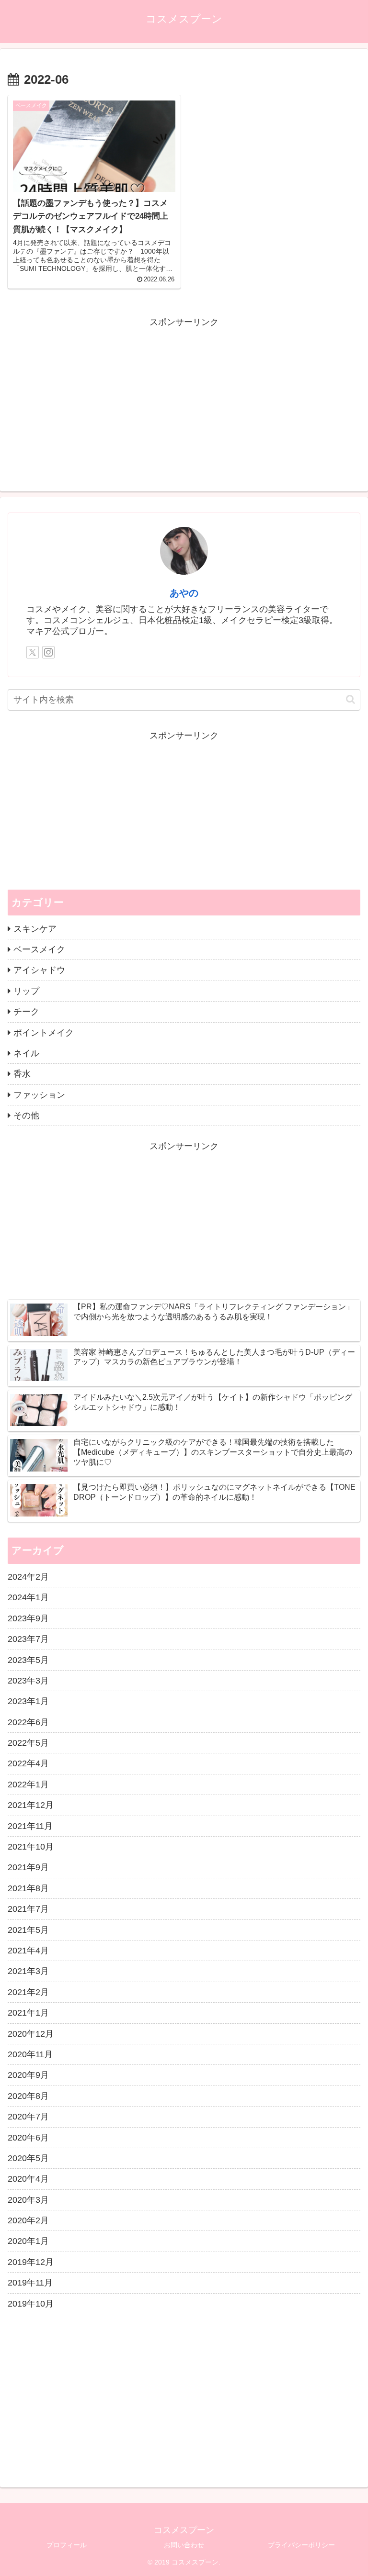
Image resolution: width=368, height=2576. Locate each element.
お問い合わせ (184, 2545)
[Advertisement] (184, 397)
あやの (184, 593)
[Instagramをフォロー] (48, 652)
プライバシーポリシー (301, 2545)
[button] (351, 699)
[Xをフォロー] (33, 652)
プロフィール (67, 2545)
